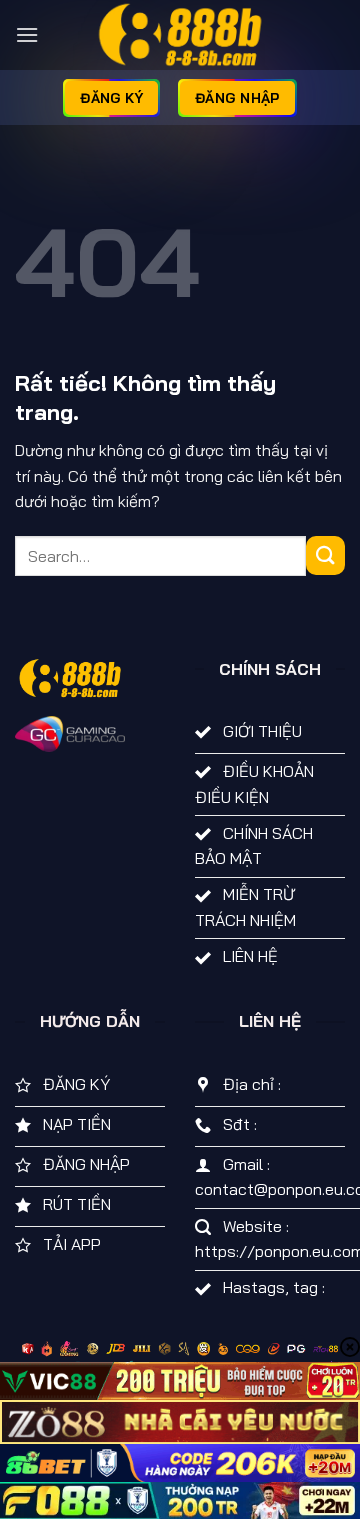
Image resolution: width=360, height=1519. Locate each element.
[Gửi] (325, 555)
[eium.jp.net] (180, 35)
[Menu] (27, 34)
